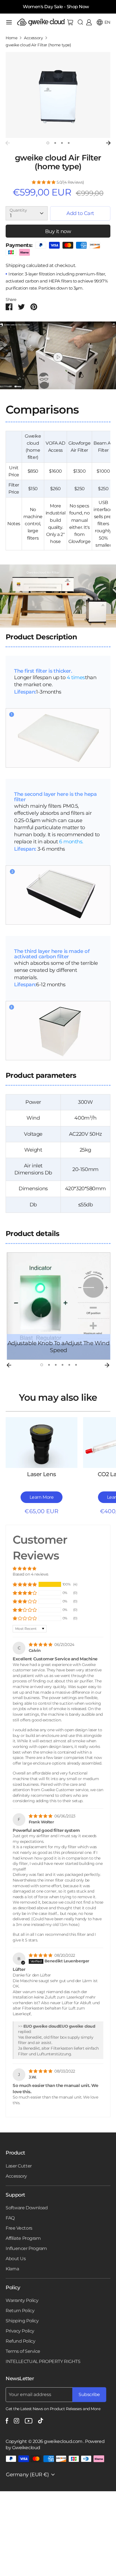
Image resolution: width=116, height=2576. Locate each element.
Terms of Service (23, 2351)
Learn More (42, 1497)
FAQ (10, 2218)
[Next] (108, 143)
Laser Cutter (19, 2166)
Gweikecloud (26, 2448)
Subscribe (89, 2394)
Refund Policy (20, 2341)
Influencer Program (26, 2248)
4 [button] (69, 143)
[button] (44, 182)
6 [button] (76, 1365)
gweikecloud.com (64, 2441)
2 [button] (55, 143)
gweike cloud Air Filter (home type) (38, 45)
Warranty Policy (22, 2300)
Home (11, 38)
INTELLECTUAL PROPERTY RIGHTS (43, 2361)
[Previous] (8, 143)
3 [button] (62, 143)
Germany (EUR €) (27, 2475)
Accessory (33, 38)
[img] (41, 1645)
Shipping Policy (22, 2321)
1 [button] (48, 143)
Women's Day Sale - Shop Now (56, 7)
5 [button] (69, 1365)
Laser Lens (42, 1474)
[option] (58, 95)
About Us (16, 2259)
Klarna (12, 2269)
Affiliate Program (23, 2238)
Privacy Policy (20, 2331)
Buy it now (58, 231)
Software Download (27, 2208)
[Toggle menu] (9, 22)
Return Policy (20, 2311)
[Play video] (58, 357)
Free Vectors (19, 2228)
